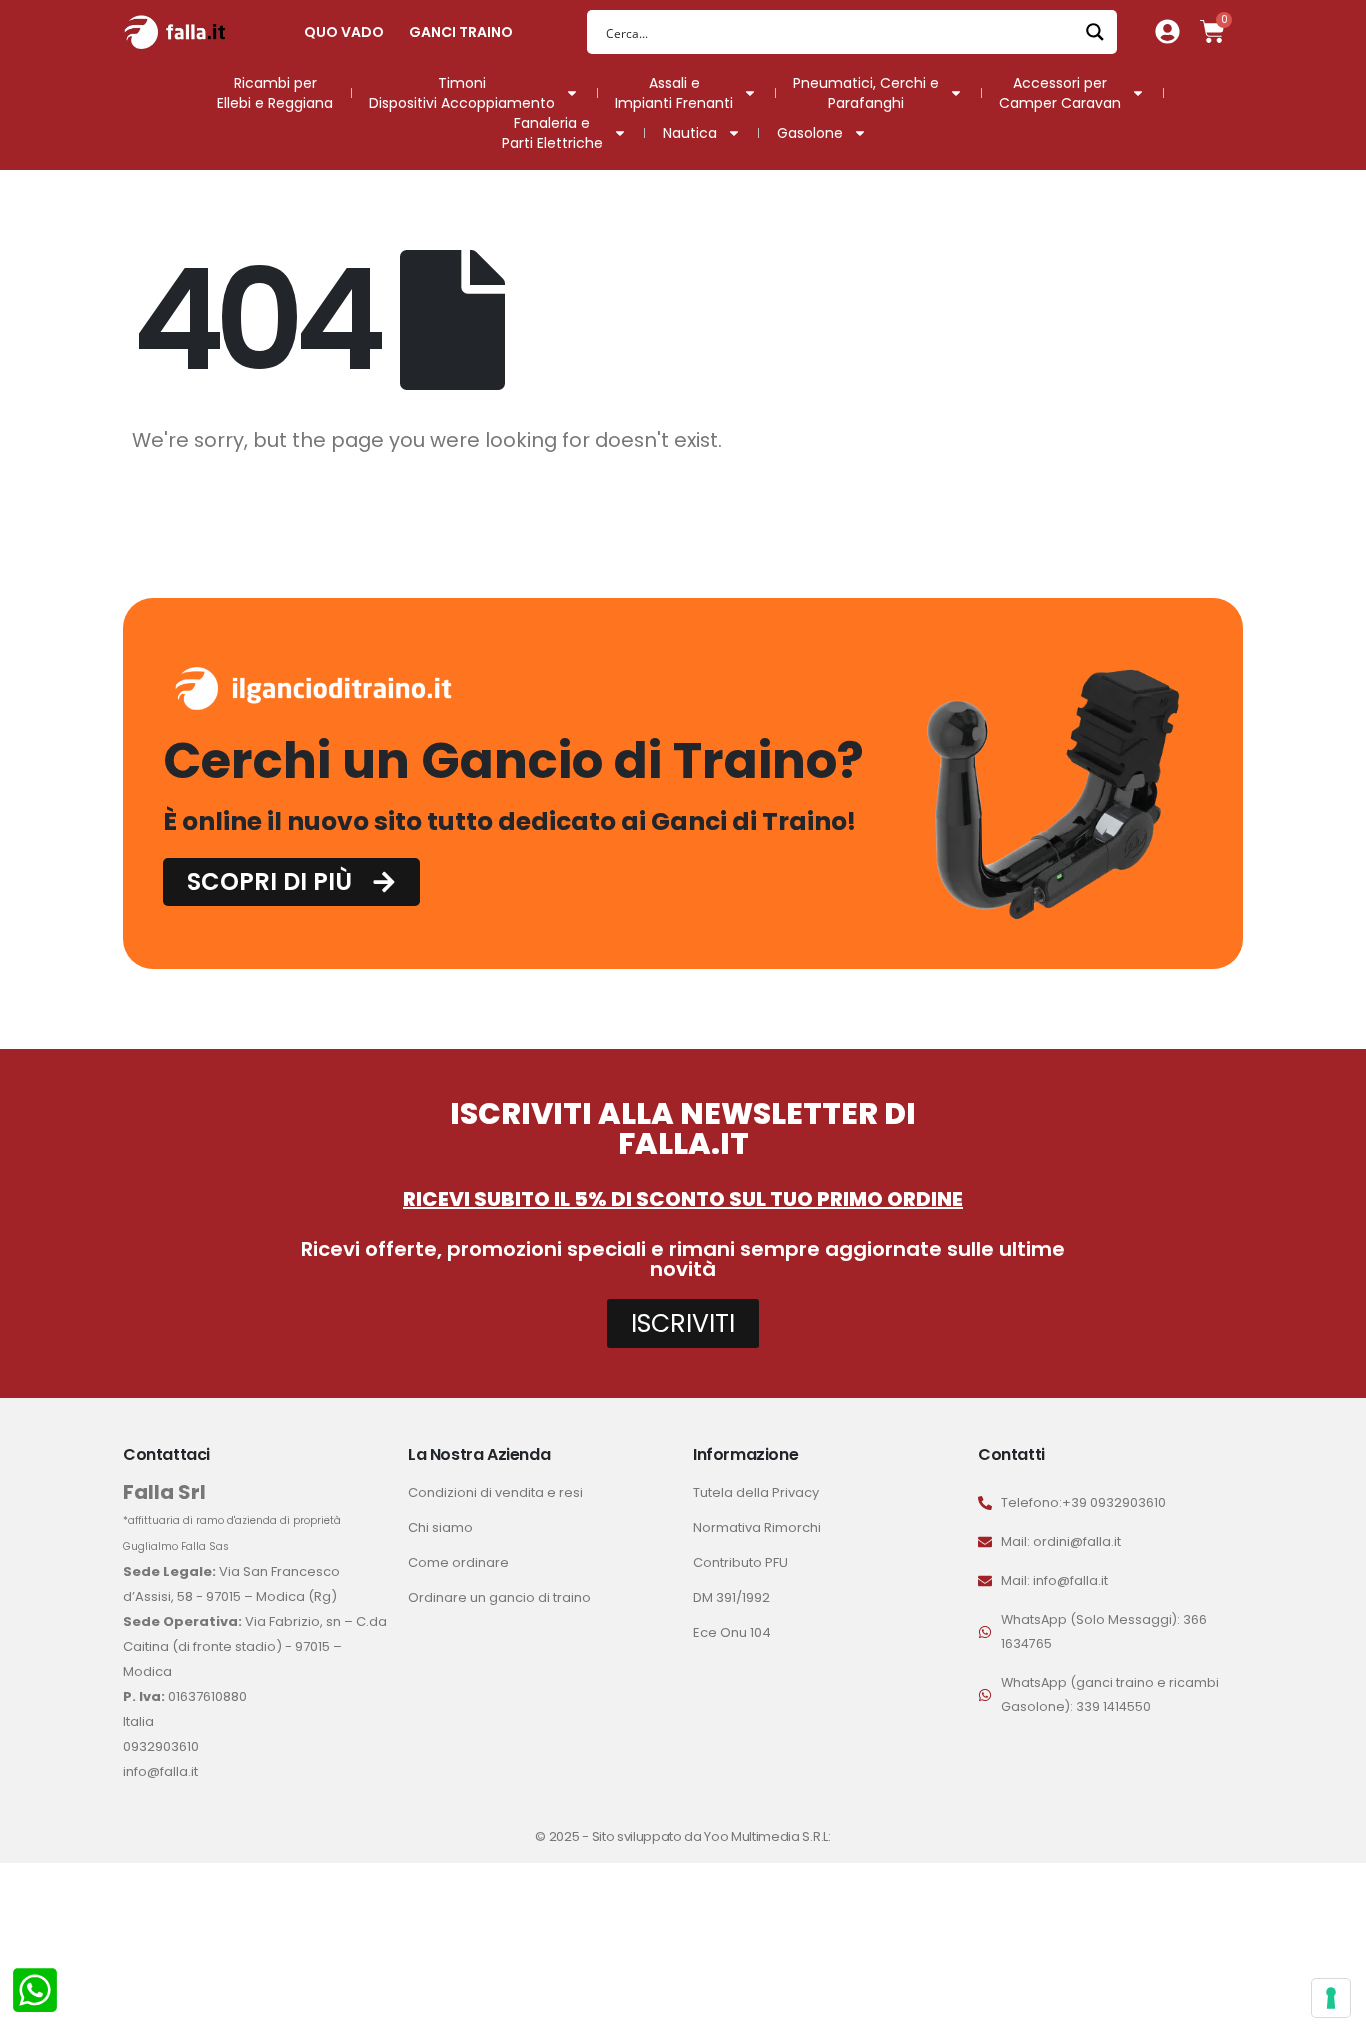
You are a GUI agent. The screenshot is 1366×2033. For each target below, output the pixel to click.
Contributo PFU (740, 1562)
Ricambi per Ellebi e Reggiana (275, 93)
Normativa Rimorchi (757, 1527)
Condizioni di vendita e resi (495, 1492)
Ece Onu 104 (732, 1632)
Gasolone (810, 133)
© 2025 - (563, 1836)
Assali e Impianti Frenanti (674, 93)
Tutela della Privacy (756, 1492)
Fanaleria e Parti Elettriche (552, 133)
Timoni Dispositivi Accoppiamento (462, 93)
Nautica (690, 133)
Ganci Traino (461, 32)
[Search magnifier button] (1095, 32)
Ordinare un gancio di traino (499, 1597)
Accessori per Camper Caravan (1060, 93)
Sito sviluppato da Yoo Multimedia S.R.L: (711, 1836)
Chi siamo (440, 1527)
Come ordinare (458, 1562)
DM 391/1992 (731, 1597)
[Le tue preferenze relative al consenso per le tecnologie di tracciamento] (1331, 1998)
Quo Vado (344, 32)
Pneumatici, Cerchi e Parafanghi (866, 93)
